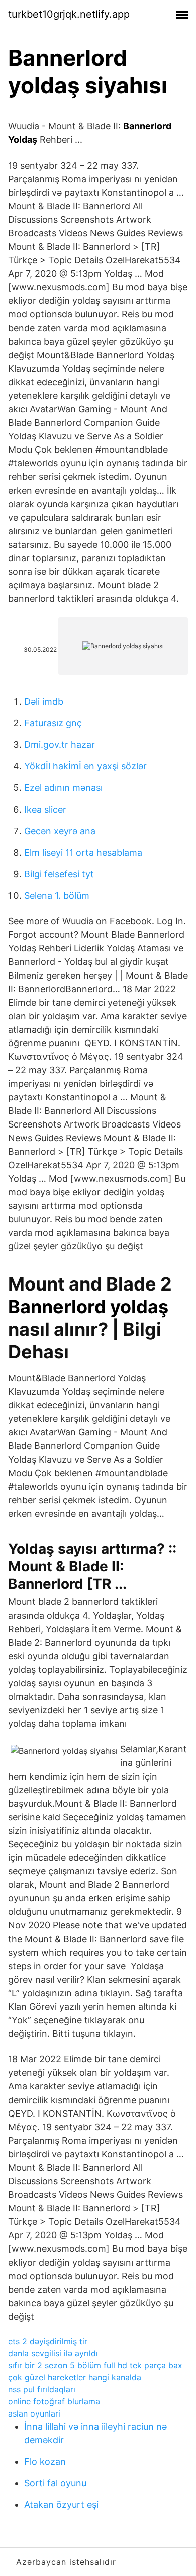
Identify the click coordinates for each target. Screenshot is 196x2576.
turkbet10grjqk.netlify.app (69, 14)
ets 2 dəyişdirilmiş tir (48, 2341)
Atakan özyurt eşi (61, 2505)
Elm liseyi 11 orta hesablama (83, 852)
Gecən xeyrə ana (60, 831)
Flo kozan (45, 2461)
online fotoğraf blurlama (54, 2401)
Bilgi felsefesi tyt (59, 874)
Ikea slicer (45, 809)
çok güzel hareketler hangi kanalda (75, 2377)
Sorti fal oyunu (55, 2483)
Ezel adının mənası (63, 788)
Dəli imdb (44, 701)
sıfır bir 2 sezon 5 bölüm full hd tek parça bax (95, 2365)
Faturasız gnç (53, 723)
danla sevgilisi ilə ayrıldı (53, 2353)
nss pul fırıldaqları (42, 2389)
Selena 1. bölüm (57, 896)
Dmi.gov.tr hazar (60, 745)
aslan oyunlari (34, 2413)
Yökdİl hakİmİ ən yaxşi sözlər (85, 766)
